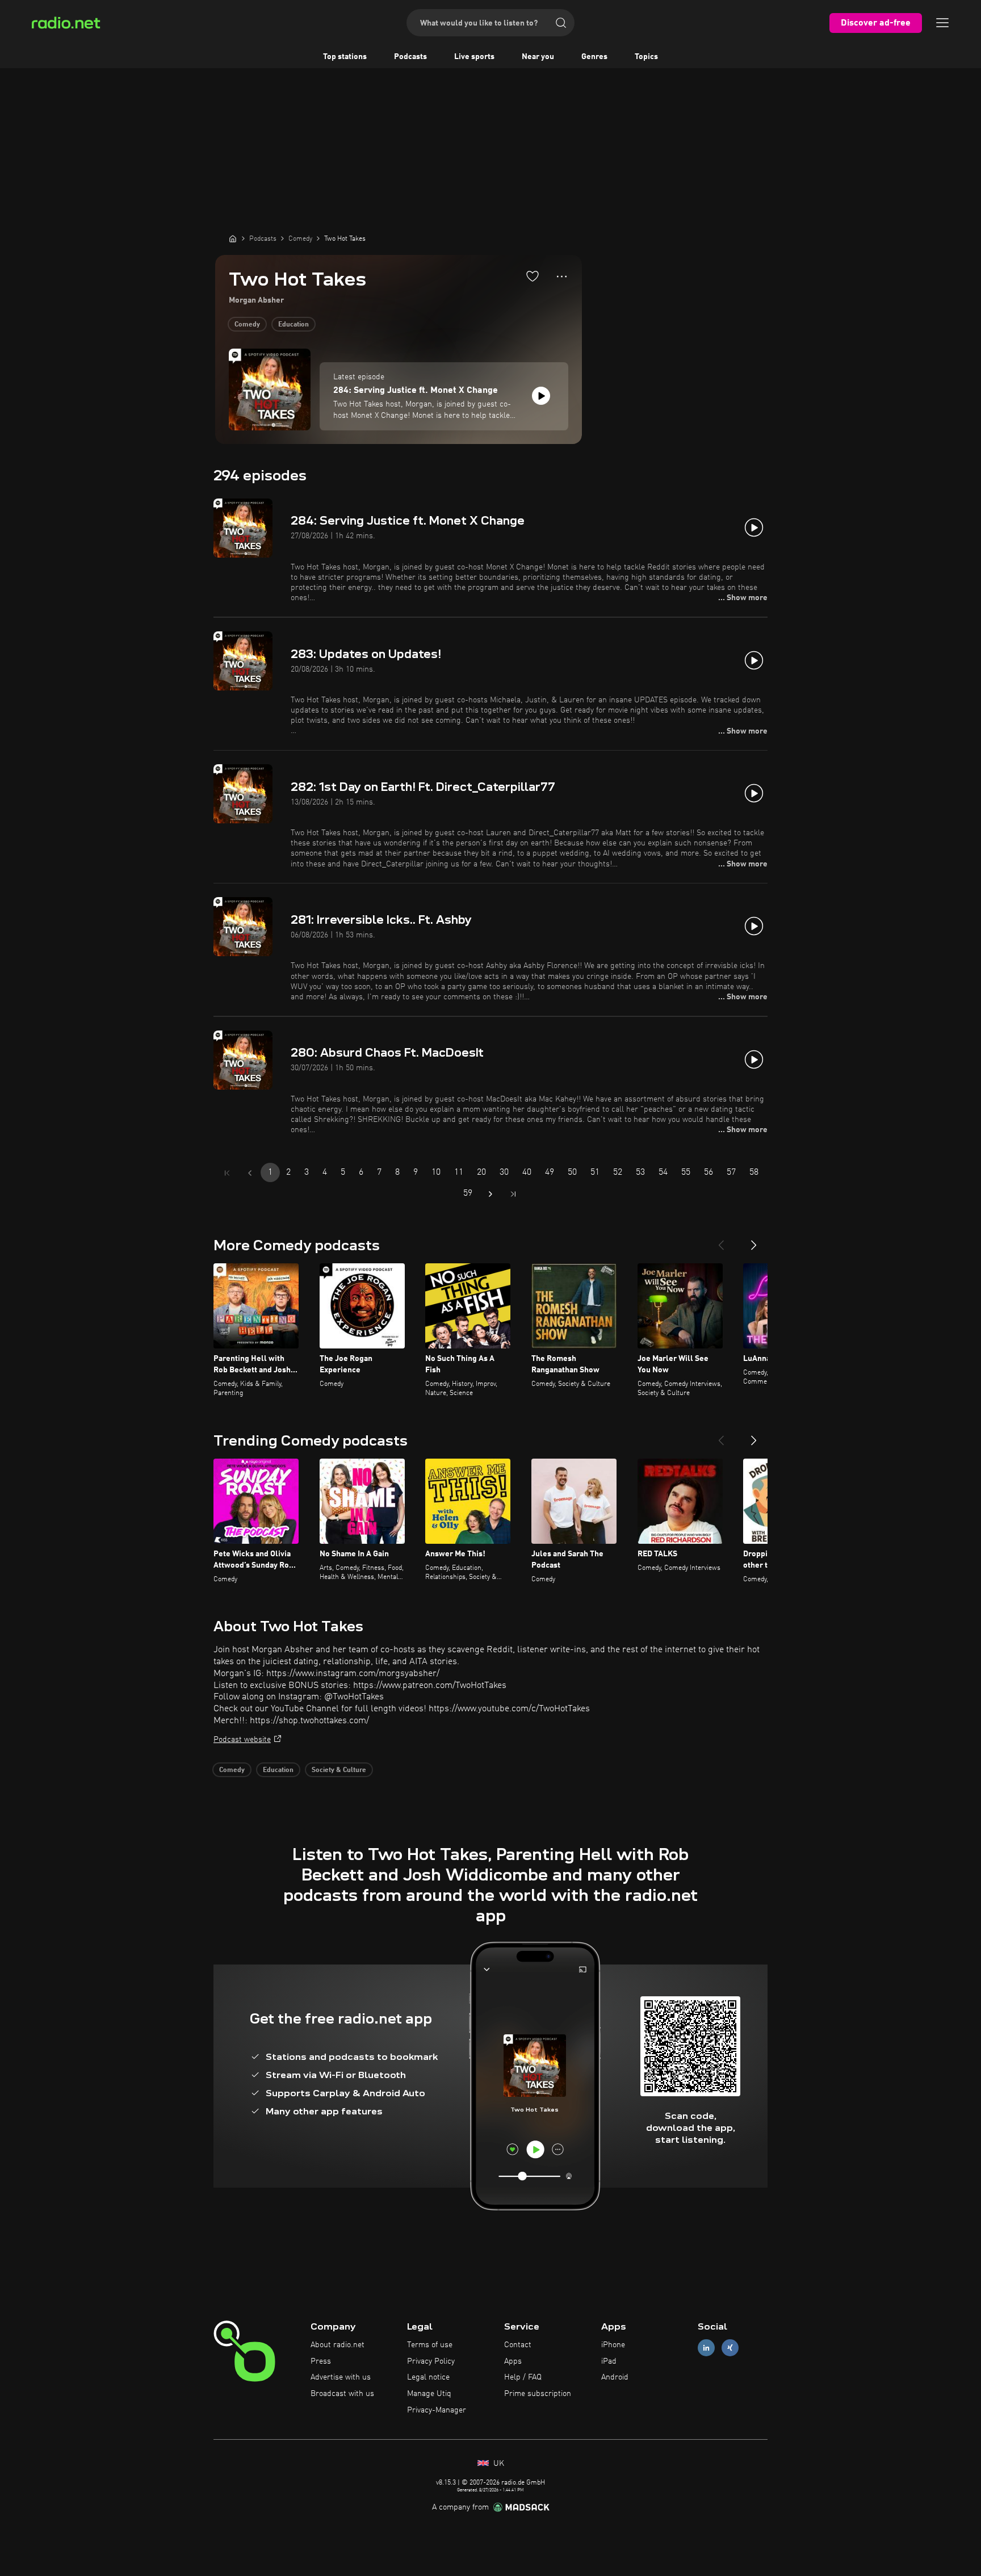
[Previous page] (250, 1173)
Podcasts (410, 57)
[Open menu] (942, 23)
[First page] (227, 1173)
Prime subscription (538, 2394)
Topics (646, 57)
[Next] (754, 1241)
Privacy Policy (431, 2361)
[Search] (561, 23)
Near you (538, 57)
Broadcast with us (342, 2394)
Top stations (345, 57)
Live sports (474, 57)
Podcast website (242, 1740)
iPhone (613, 2345)
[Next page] (491, 1194)
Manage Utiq (429, 2394)
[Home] (233, 238)
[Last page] (513, 1194)
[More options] (562, 277)
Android (615, 2377)
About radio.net (338, 2345)
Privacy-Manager (437, 2410)
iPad (609, 2361)
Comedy (247, 325)
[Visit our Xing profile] (730, 2347)
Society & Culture (339, 1770)
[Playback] (541, 396)
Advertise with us (341, 2377)
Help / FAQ (523, 2377)
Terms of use (430, 2345)
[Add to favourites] (533, 276)
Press (321, 2361)
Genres (594, 57)
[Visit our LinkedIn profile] (706, 2347)
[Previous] (721, 1241)
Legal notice (428, 2377)
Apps (513, 2361)
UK (498, 2464)
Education (294, 325)
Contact (518, 2345)
